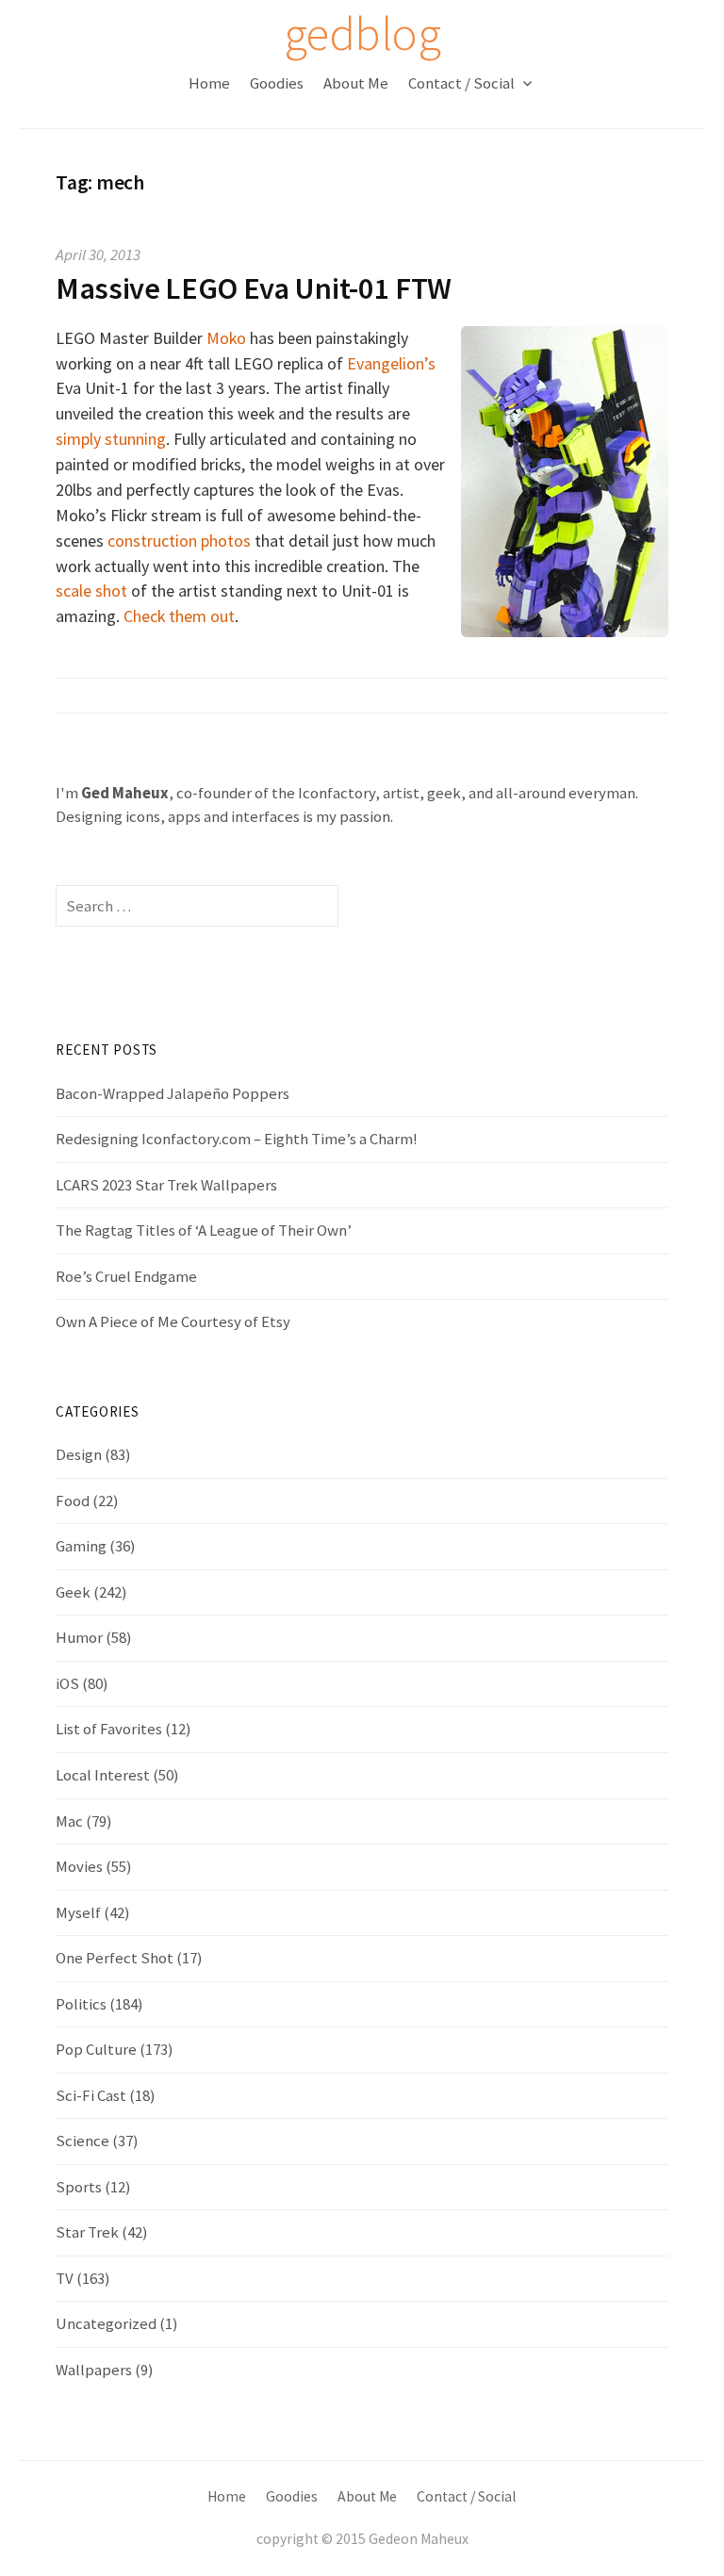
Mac (69, 1821)
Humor (79, 1637)
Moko (226, 338)
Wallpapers (94, 2370)
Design (79, 1454)
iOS (67, 1683)
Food (73, 1501)
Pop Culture (96, 2049)
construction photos (179, 541)
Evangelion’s (391, 363)
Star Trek (87, 2232)
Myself (78, 1912)
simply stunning (111, 439)
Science (82, 2141)
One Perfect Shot (115, 1958)
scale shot (91, 591)
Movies (79, 1866)
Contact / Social (461, 83)
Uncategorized (106, 2323)
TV (65, 2278)
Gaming (81, 1546)
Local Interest (103, 1775)
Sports (79, 2187)
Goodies (277, 83)
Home (209, 83)
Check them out (179, 616)
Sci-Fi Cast (91, 2095)
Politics (81, 2004)
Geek (73, 1592)
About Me (356, 83)
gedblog (362, 33)
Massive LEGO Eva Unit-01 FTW (254, 288)
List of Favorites (109, 1729)
